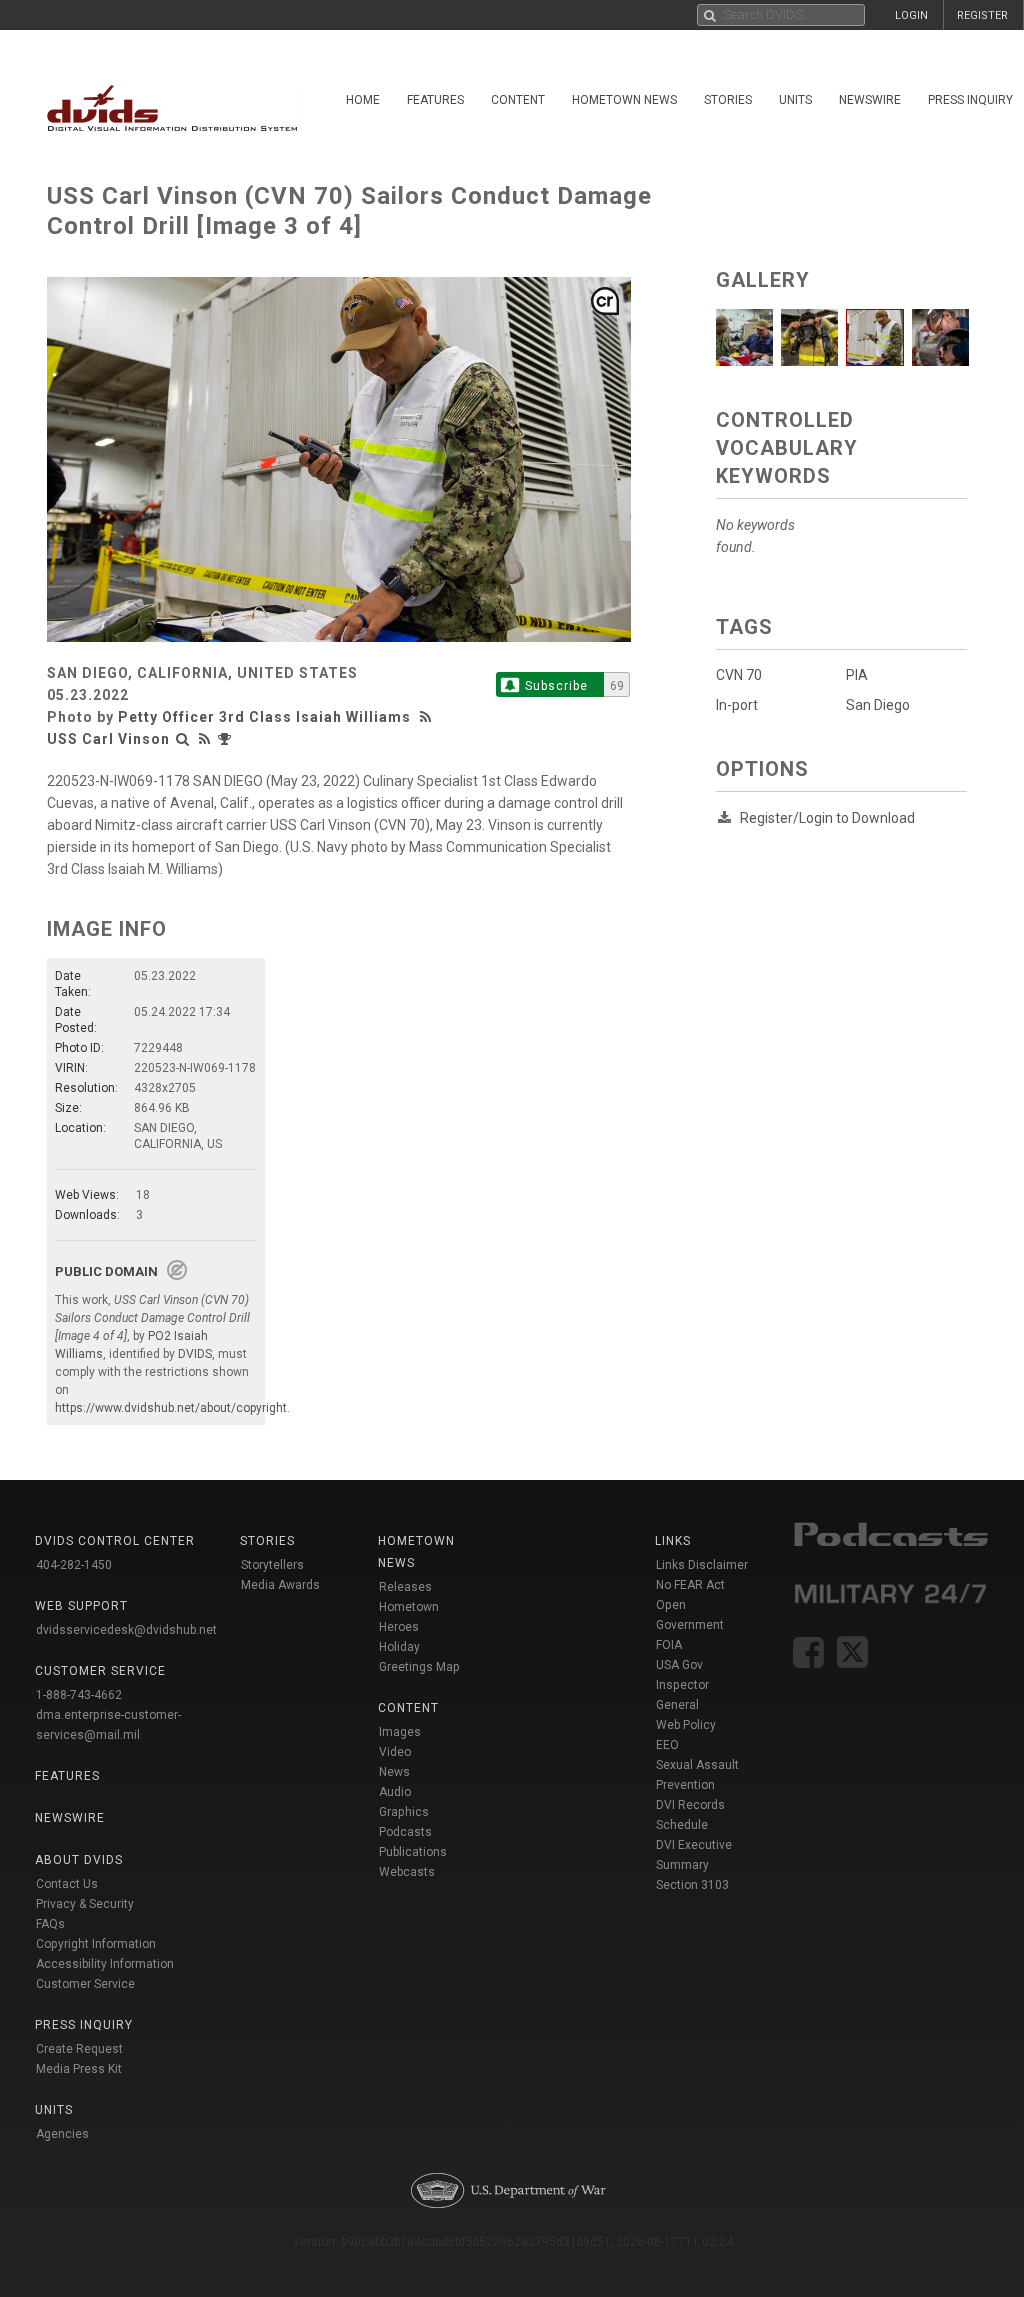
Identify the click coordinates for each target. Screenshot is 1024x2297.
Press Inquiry (84, 2025)
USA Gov (679, 1665)
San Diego (878, 705)
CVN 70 (739, 675)
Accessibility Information (105, 1964)
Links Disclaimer (702, 1565)
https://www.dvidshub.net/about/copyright (171, 1408)
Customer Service (85, 1984)
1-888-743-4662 (79, 1695)
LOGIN (911, 15)
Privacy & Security (85, 1904)
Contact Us (67, 1884)
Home (363, 100)
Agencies (62, 2134)
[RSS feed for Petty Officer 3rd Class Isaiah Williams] (428, 717)
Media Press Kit (79, 2069)
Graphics (404, 1812)
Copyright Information (96, 1944)
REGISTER (982, 15)
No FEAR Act (690, 1585)
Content (518, 100)
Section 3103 (692, 1885)
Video (395, 1752)
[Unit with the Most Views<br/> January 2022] (227, 739)
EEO (667, 1745)
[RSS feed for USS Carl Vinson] (205, 739)
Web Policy (686, 1725)
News (394, 1772)
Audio (395, 1792)
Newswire (870, 100)
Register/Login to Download (827, 818)
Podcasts (405, 1832)
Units (795, 100)
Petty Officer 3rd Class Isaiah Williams (264, 717)
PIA (857, 675)
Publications (413, 1852)
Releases (405, 1587)
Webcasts (407, 1872)
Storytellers (272, 1565)
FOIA (669, 1645)
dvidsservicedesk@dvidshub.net (126, 1630)
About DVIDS (79, 1860)
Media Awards (280, 1585)
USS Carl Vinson (108, 739)
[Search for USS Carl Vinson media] (183, 739)
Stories (728, 100)
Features (435, 100)
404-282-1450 (74, 1565)
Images (400, 1732)
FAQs (50, 1924)
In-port (737, 705)
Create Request (79, 2049)
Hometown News (624, 100)
